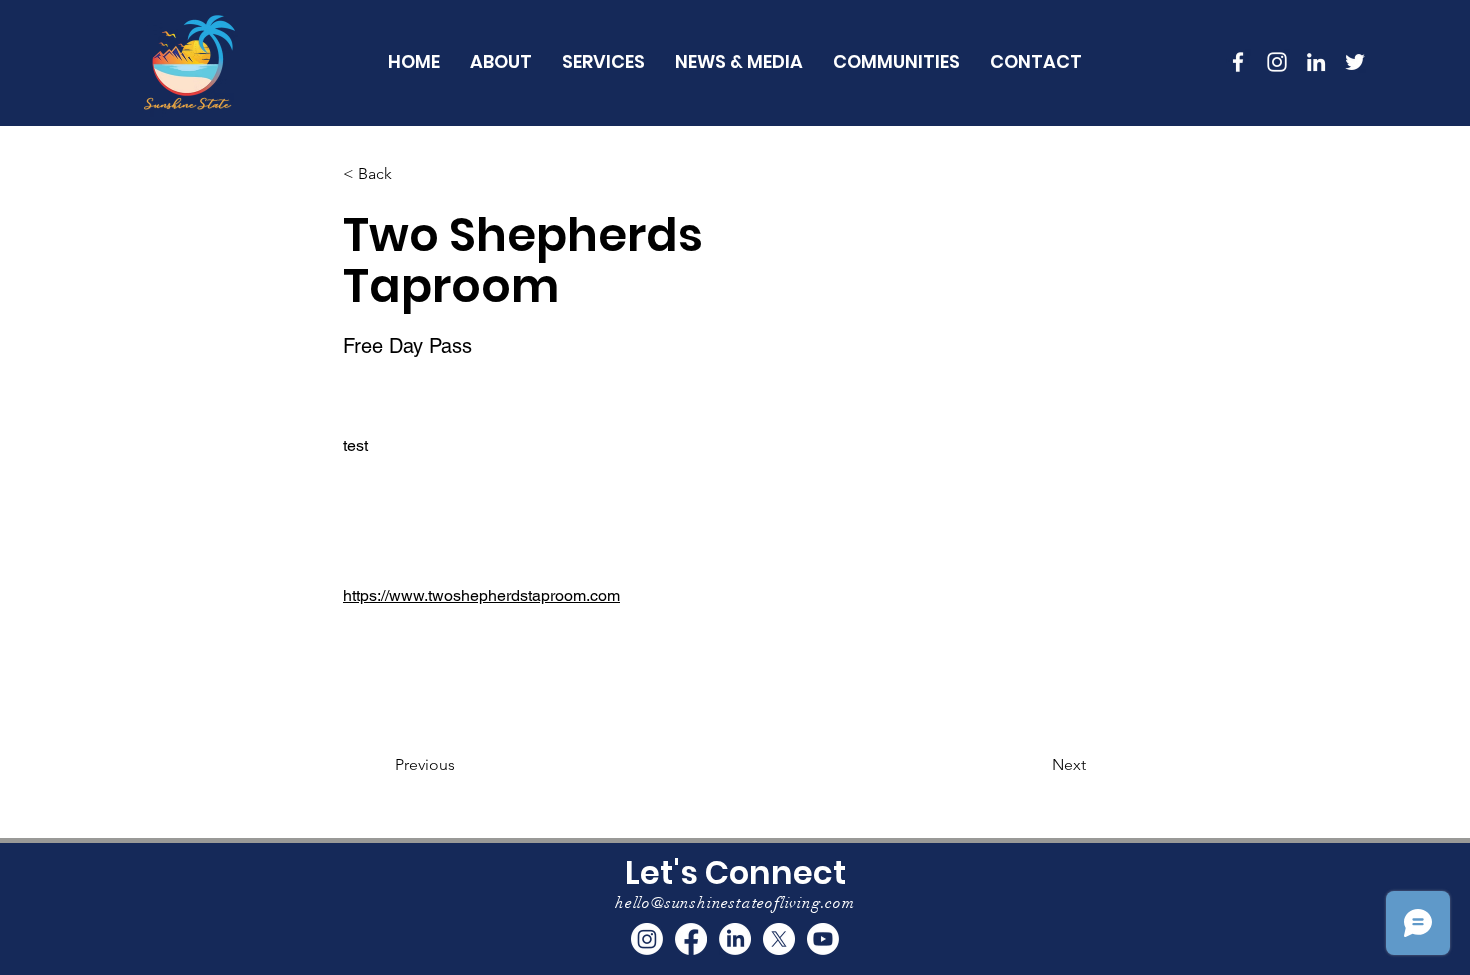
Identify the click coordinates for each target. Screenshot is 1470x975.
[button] (896, 61)
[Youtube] (823, 939)
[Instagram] (647, 939)
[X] (779, 939)
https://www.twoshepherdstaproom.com (481, 595)
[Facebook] (691, 939)
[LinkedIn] (1316, 62)
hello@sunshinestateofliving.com (735, 903)
